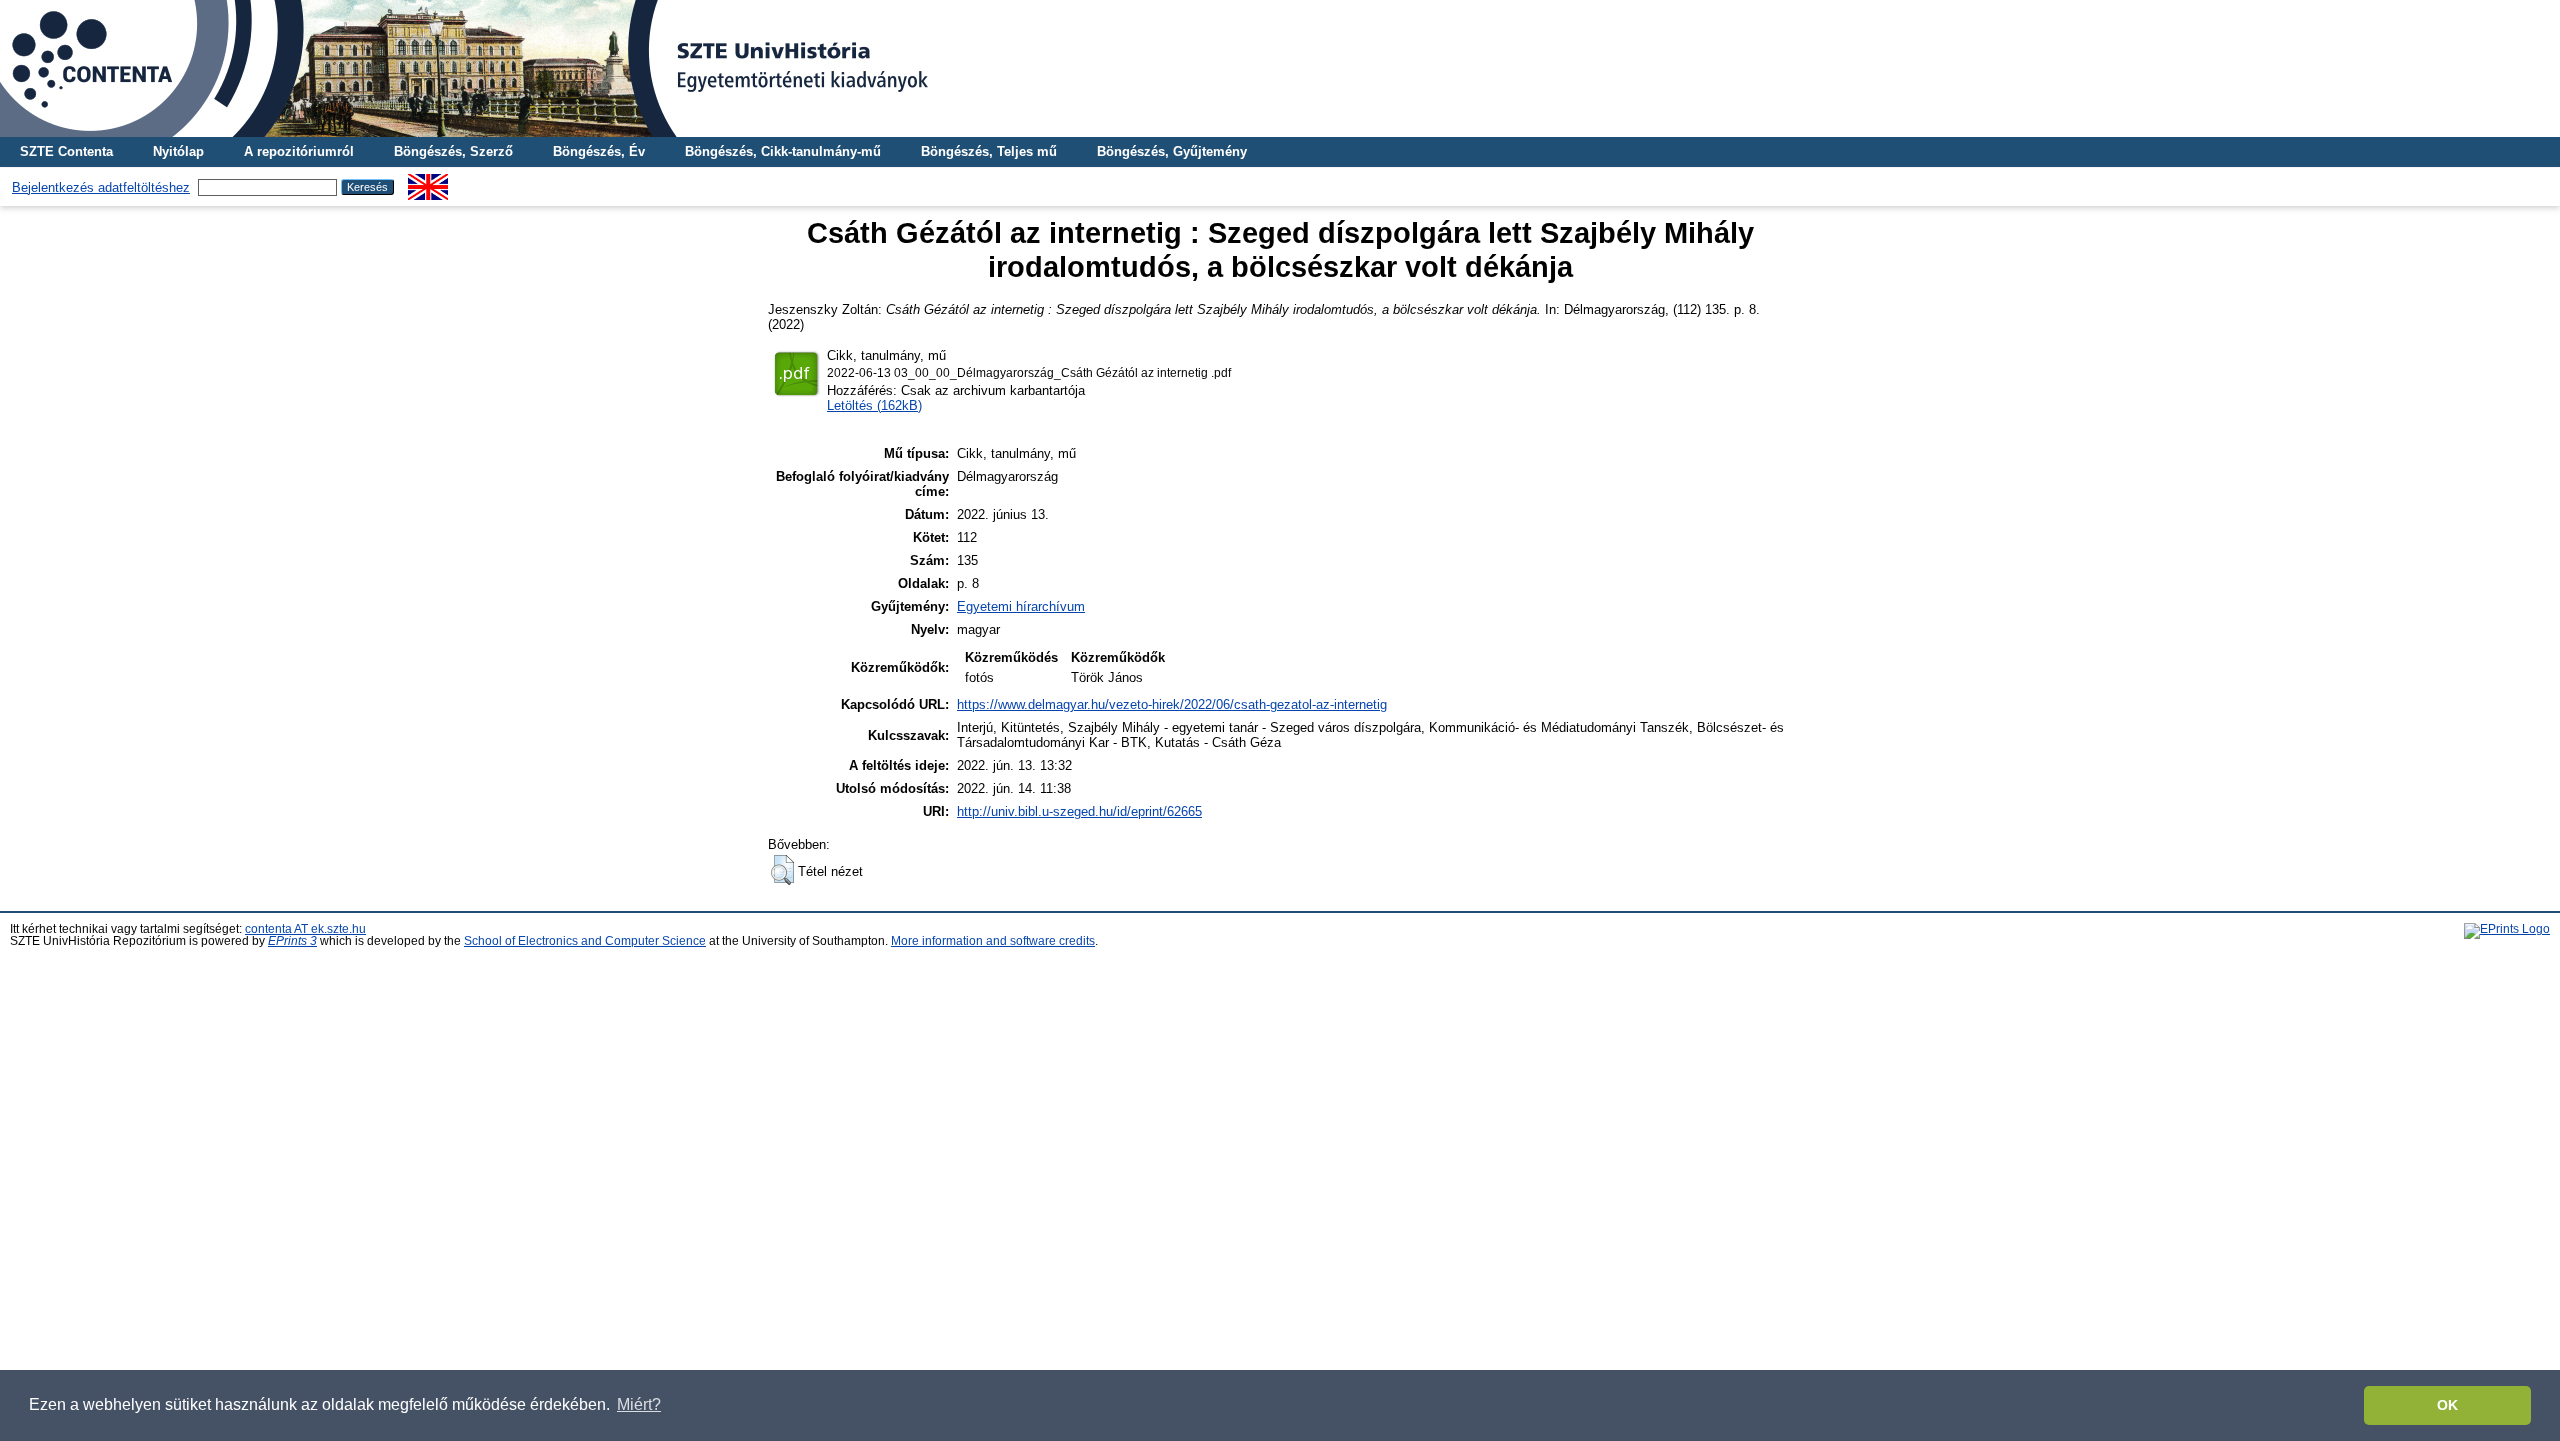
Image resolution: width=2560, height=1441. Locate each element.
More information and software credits (993, 941)
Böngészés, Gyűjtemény (1172, 151)
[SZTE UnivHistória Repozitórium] (1280, 68)
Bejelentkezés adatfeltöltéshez (101, 187)
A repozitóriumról (299, 151)
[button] (782, 870)
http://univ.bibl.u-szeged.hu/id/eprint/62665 (1079, 811)
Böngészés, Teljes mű (989, 151)
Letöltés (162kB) (874, 405)
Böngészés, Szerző (453, 151)
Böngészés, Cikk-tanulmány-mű (783, 151)
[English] (428, 181)
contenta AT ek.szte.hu (305, 929)
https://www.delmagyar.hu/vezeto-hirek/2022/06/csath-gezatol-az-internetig (1172, 704)
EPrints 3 (292, 941)
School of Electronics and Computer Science (585, 941)
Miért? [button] (639, 1404)
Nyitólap (178, 151)
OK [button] (2447, 1405)
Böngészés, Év (599, 151)
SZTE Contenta (66, 151)
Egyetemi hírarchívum (1021, 606)
